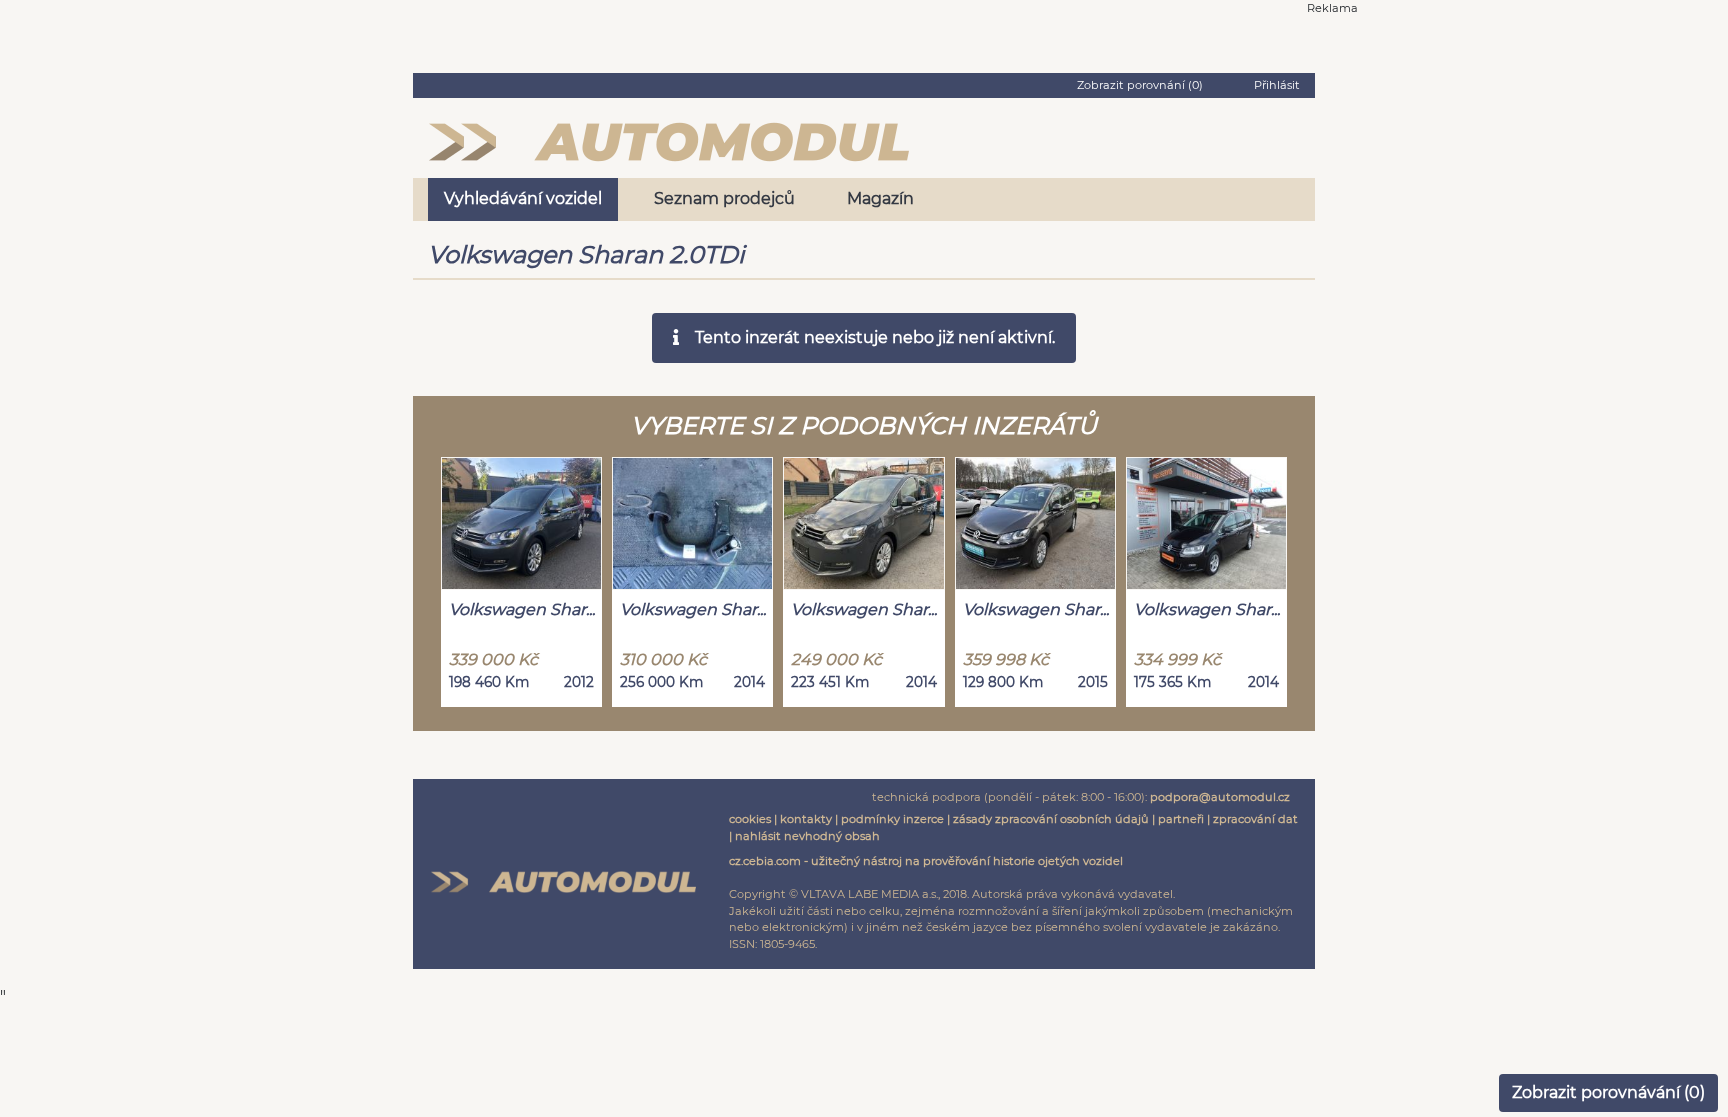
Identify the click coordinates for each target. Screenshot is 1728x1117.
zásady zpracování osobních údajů (1051, 819)
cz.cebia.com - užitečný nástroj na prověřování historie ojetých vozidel (926, 861)
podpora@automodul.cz (1220, 797)
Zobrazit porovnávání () (1608, 1092)
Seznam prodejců (724, 198)
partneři (1181, 819)
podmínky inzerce (892, 819)
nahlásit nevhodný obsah (807, 836)
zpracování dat (1255, 819)
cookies (750, 819)
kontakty (806, 819)
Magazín (880, 198)
